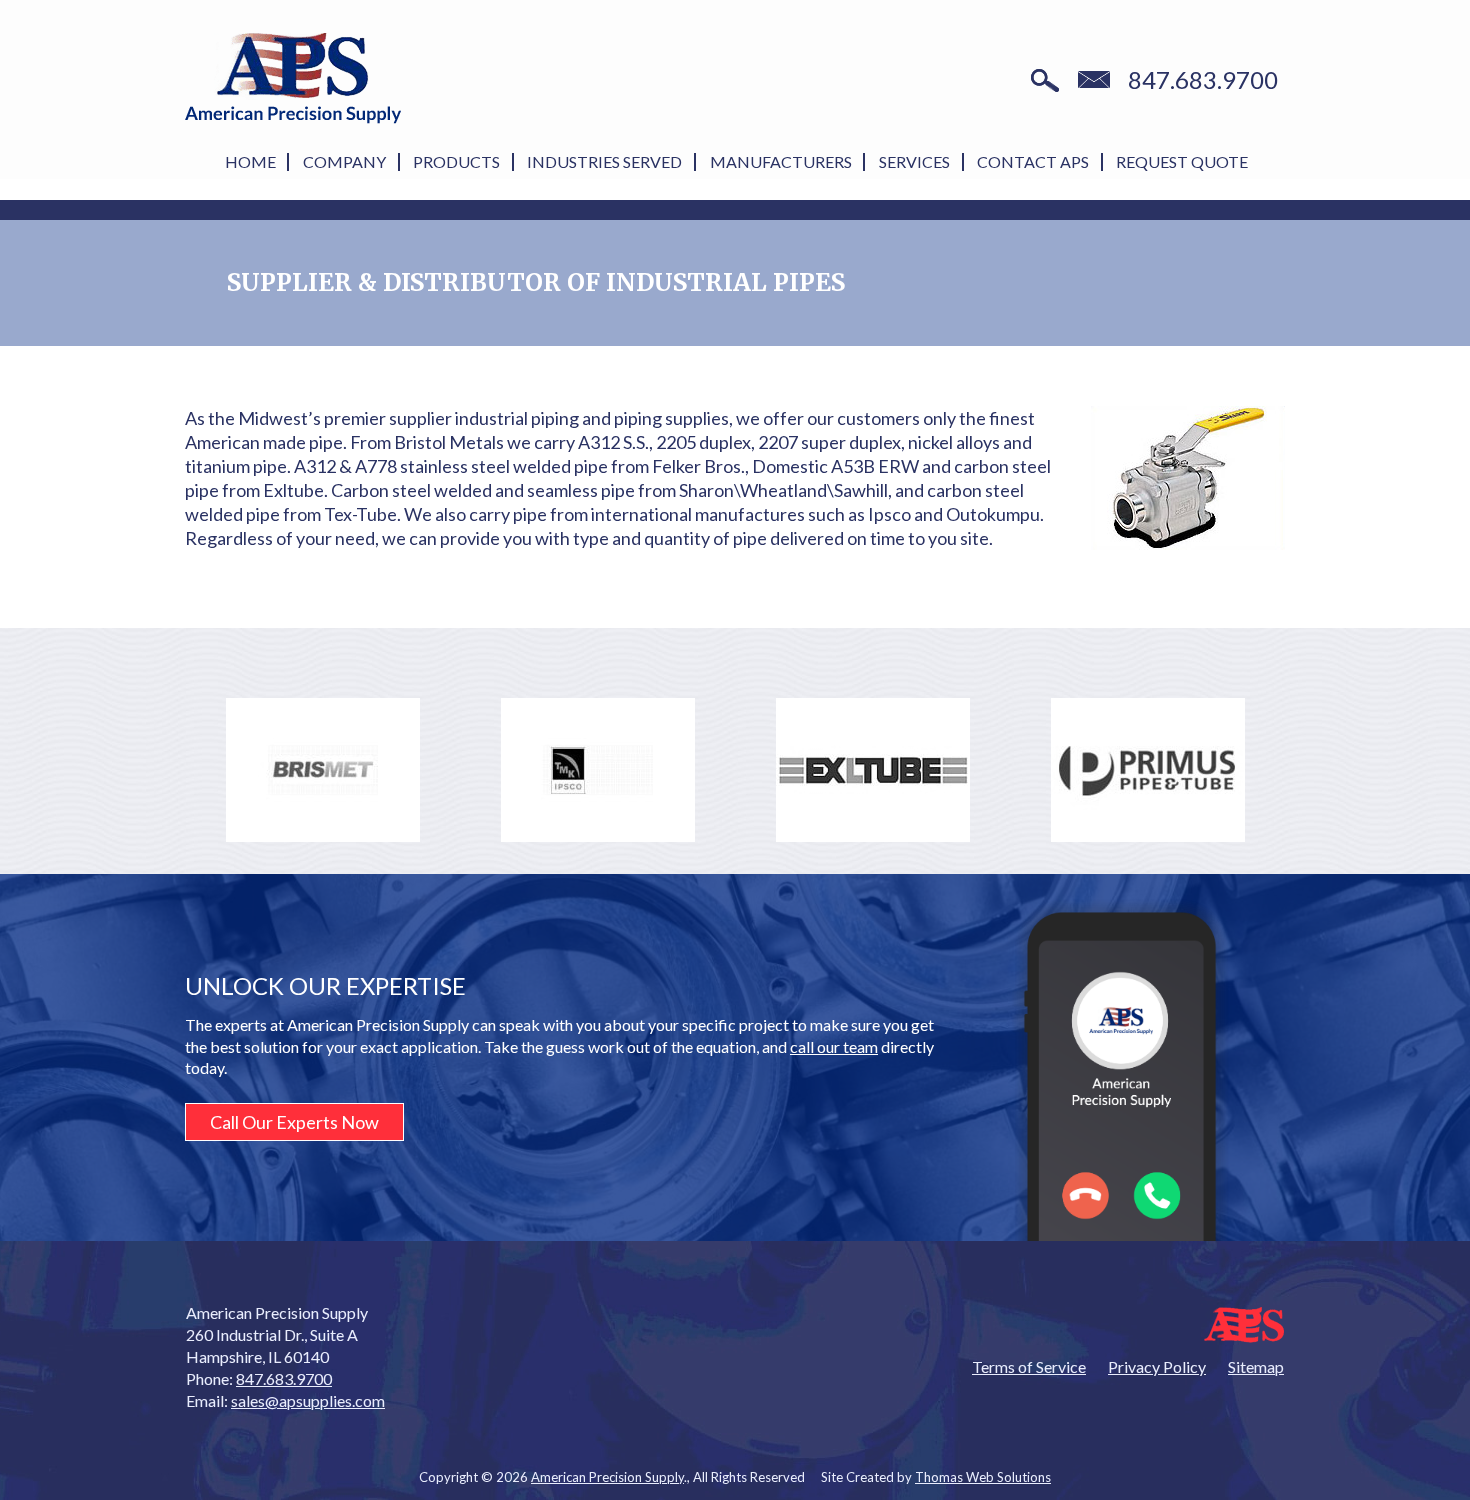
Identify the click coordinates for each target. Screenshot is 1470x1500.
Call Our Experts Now (294, 1122)
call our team (834, 1046)
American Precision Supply (607, 1477)
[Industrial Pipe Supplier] (1188, 478)
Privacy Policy (1157, 1367)
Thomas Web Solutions (983, 1477)
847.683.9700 (1203, 80)
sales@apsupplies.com (308, 1400)
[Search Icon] (1044, 81)
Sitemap (1256, 1367)
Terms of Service (1029, 1367)
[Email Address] (1094, 82)
